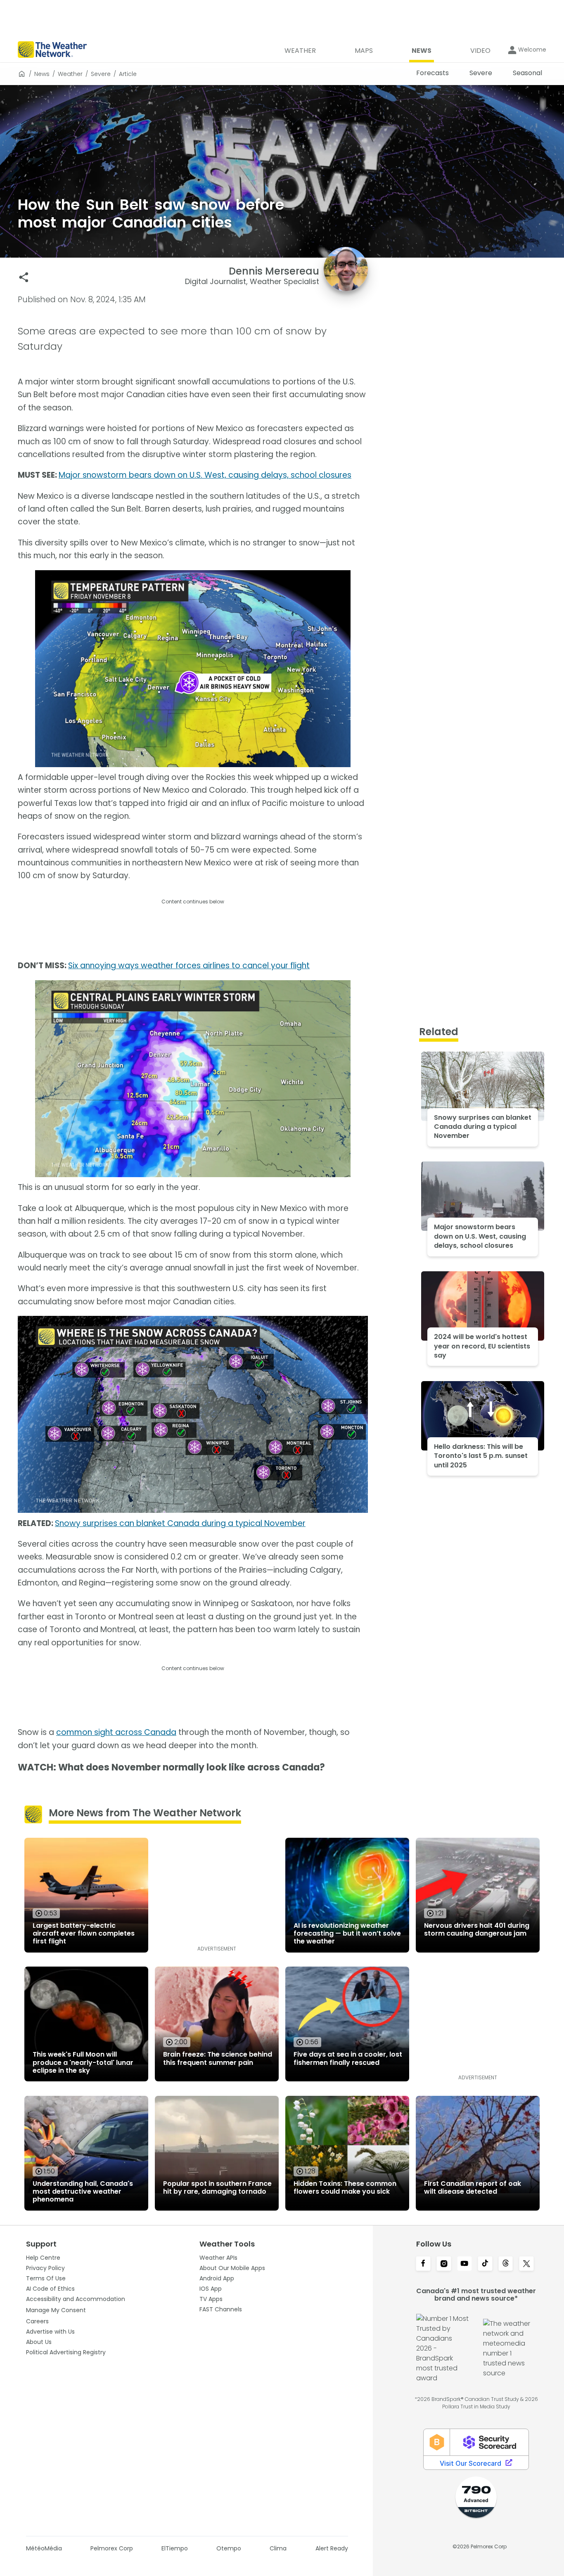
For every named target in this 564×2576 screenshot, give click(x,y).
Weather (70, 74)
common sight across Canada (116, 1732)
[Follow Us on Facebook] (423, 2264)
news (42, 74)
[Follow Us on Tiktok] (485, 2264)
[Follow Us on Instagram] (444, 2264)
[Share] (24, 277)
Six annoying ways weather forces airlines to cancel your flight (189, 966)
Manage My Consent (56, 2310)
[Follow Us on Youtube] (464, 2264)
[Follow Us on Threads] (506, 2264)
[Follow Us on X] (526, 2264)
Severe (101, 74)
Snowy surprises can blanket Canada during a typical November (180, 1523)
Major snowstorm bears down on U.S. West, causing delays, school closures (205, 475)
